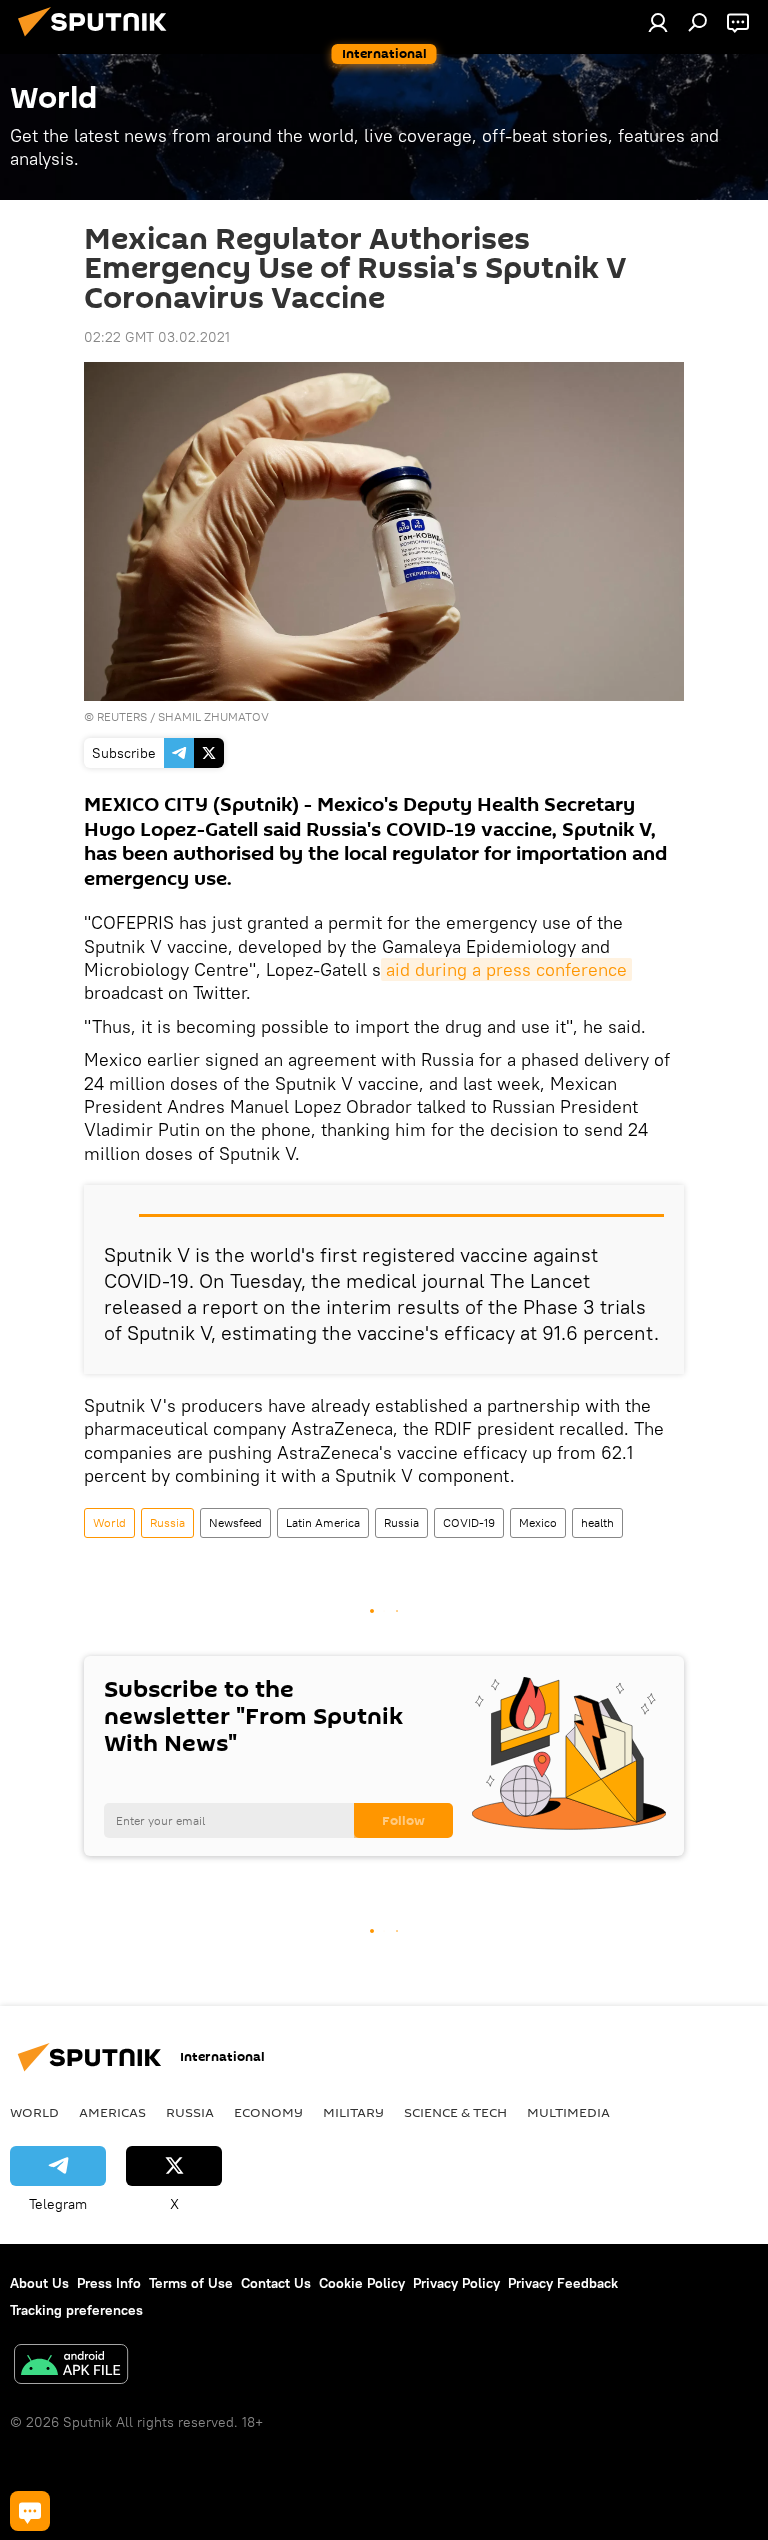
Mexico (538, 1522)
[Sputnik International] (98, 39)
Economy (268, 2112)
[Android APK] (71, 2366)
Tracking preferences (76, 2310)
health (597, 1522)
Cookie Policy (362, 2283)
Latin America (323, 1522)
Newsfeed (235, 1522)
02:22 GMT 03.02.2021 (157, 337)
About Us (39, 2283)
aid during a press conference (506, 969)
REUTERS (122, 716)
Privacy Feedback (563, 2283)
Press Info (109, 2283)
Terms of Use (191, 2283)
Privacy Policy (456, 2283)
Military (353, 2112)
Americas (112, 2112)
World (109, 1522)
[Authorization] (658, 22)
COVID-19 (469, 1522)
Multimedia (568, 2112)
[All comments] (30, 2511)
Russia (167, 1522)
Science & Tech (455, 2112)
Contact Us (276, 2283)
